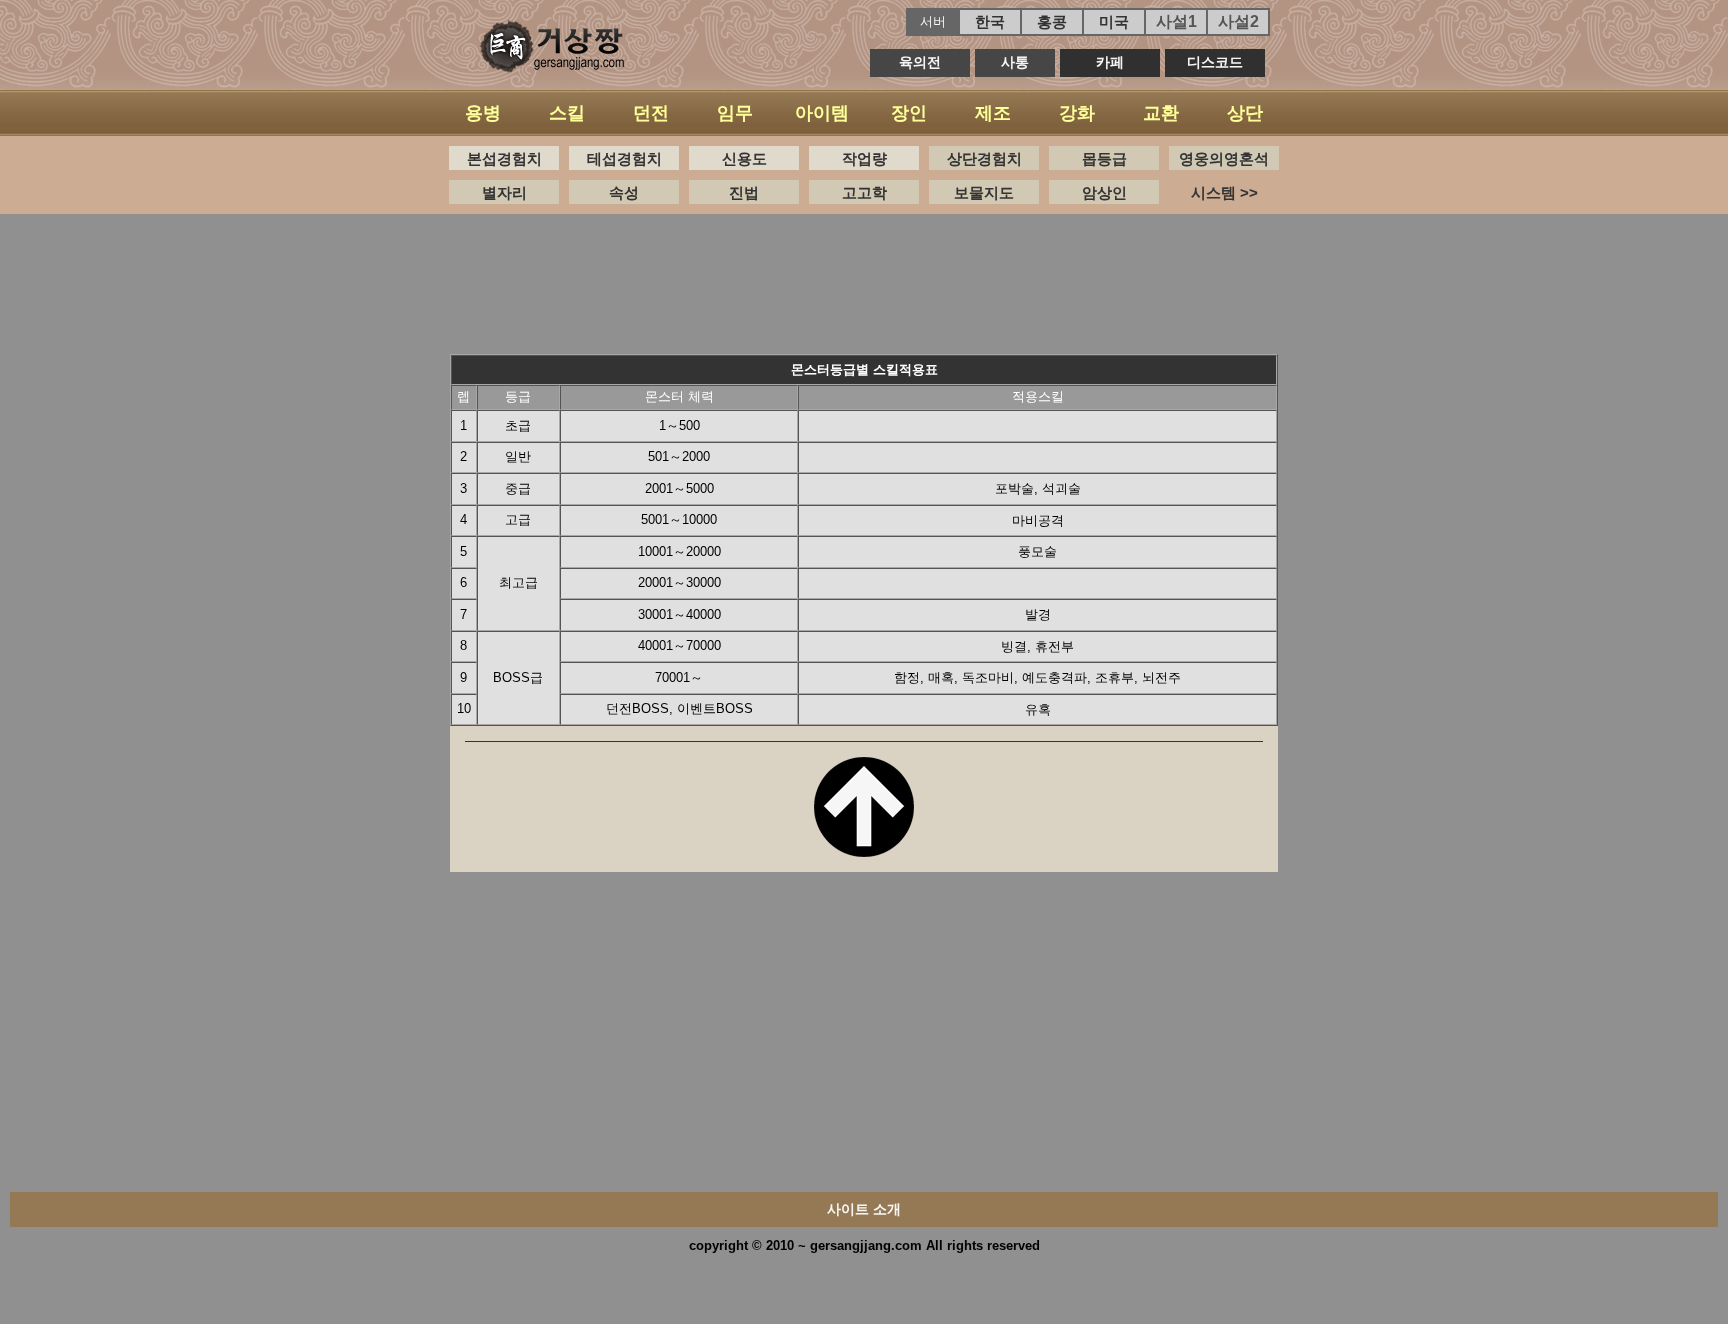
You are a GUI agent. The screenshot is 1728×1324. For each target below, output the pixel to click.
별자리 (504, 192)
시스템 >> (1224, 192)
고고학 (864, 192)
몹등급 (1104, 158)
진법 (744, 192)
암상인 (1104, 192)
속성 (624, 192)
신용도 (744, 158)
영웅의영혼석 (1224, 158)
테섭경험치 (624, 158)
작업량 (864, 158)
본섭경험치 (504, 158)
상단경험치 (984, 158)
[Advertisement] (864, 279)
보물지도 (984, 192)
